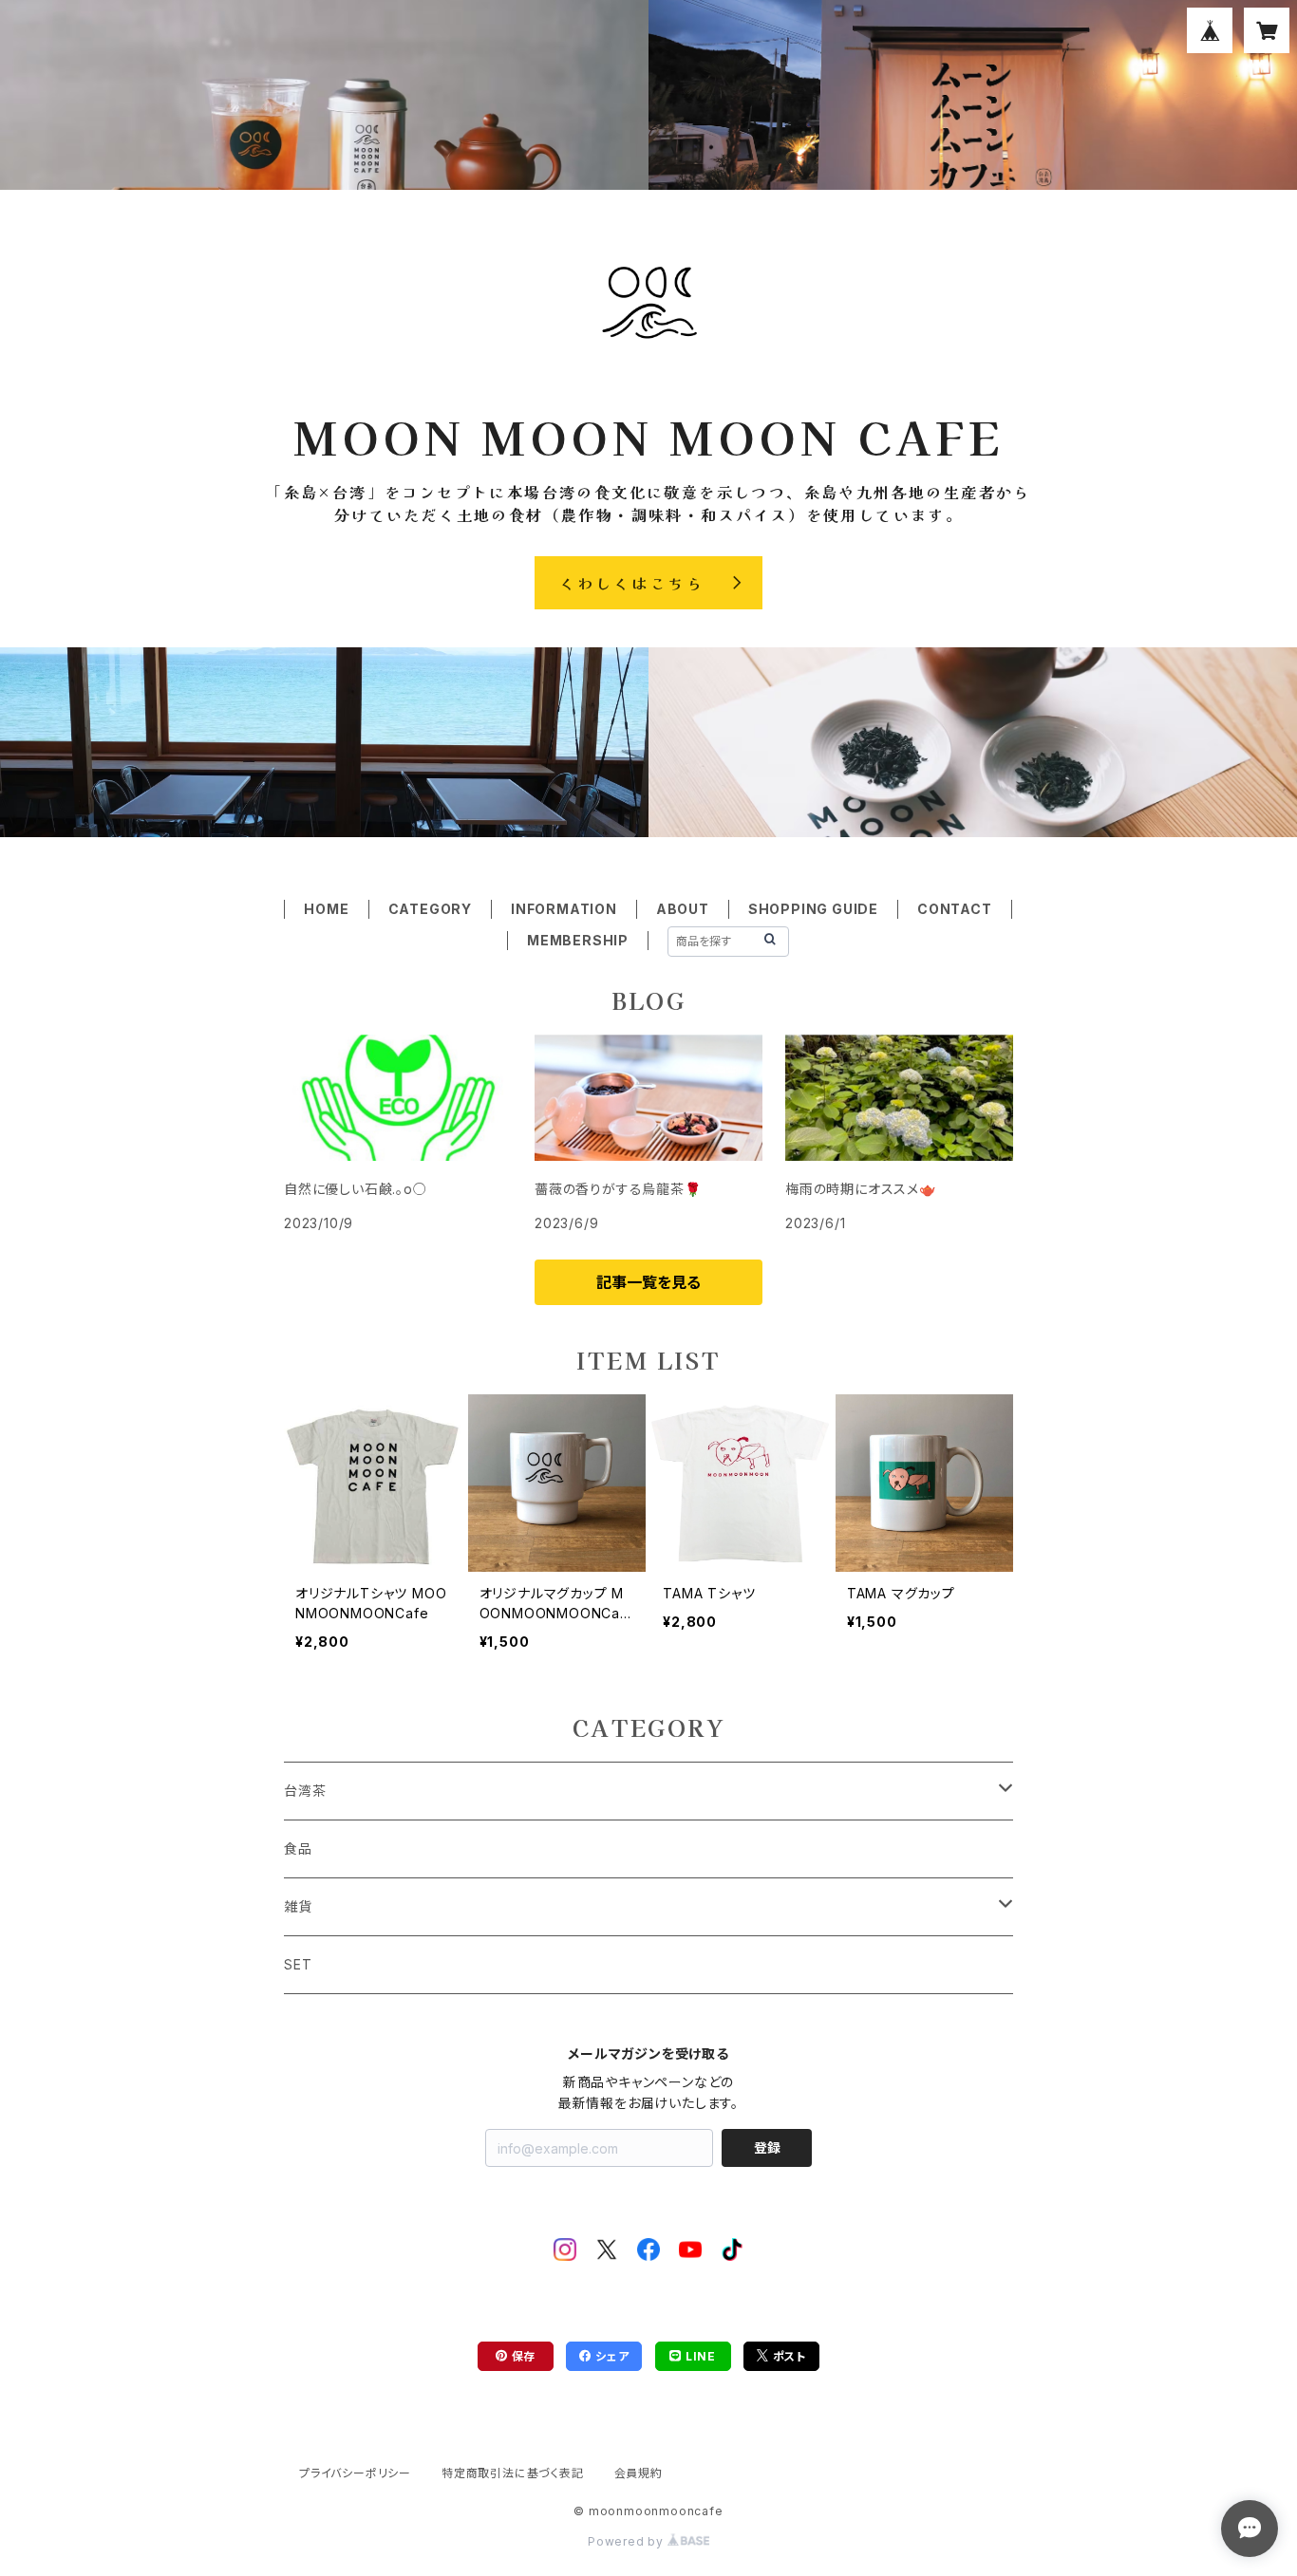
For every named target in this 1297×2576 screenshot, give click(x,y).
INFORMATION (564, 909)
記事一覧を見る (648, 1282)
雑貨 (298, 1906)
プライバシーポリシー (355, 2473)
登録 (767, 2147)
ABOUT (683, 909)
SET (298, 1964)
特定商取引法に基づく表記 (513, 2473)
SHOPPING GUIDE (813, 909)
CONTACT (955, 909)
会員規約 (639, 2473)
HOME (326, 909)
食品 (298, 1848)
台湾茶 (305, 1791)
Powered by (628, 2541)
